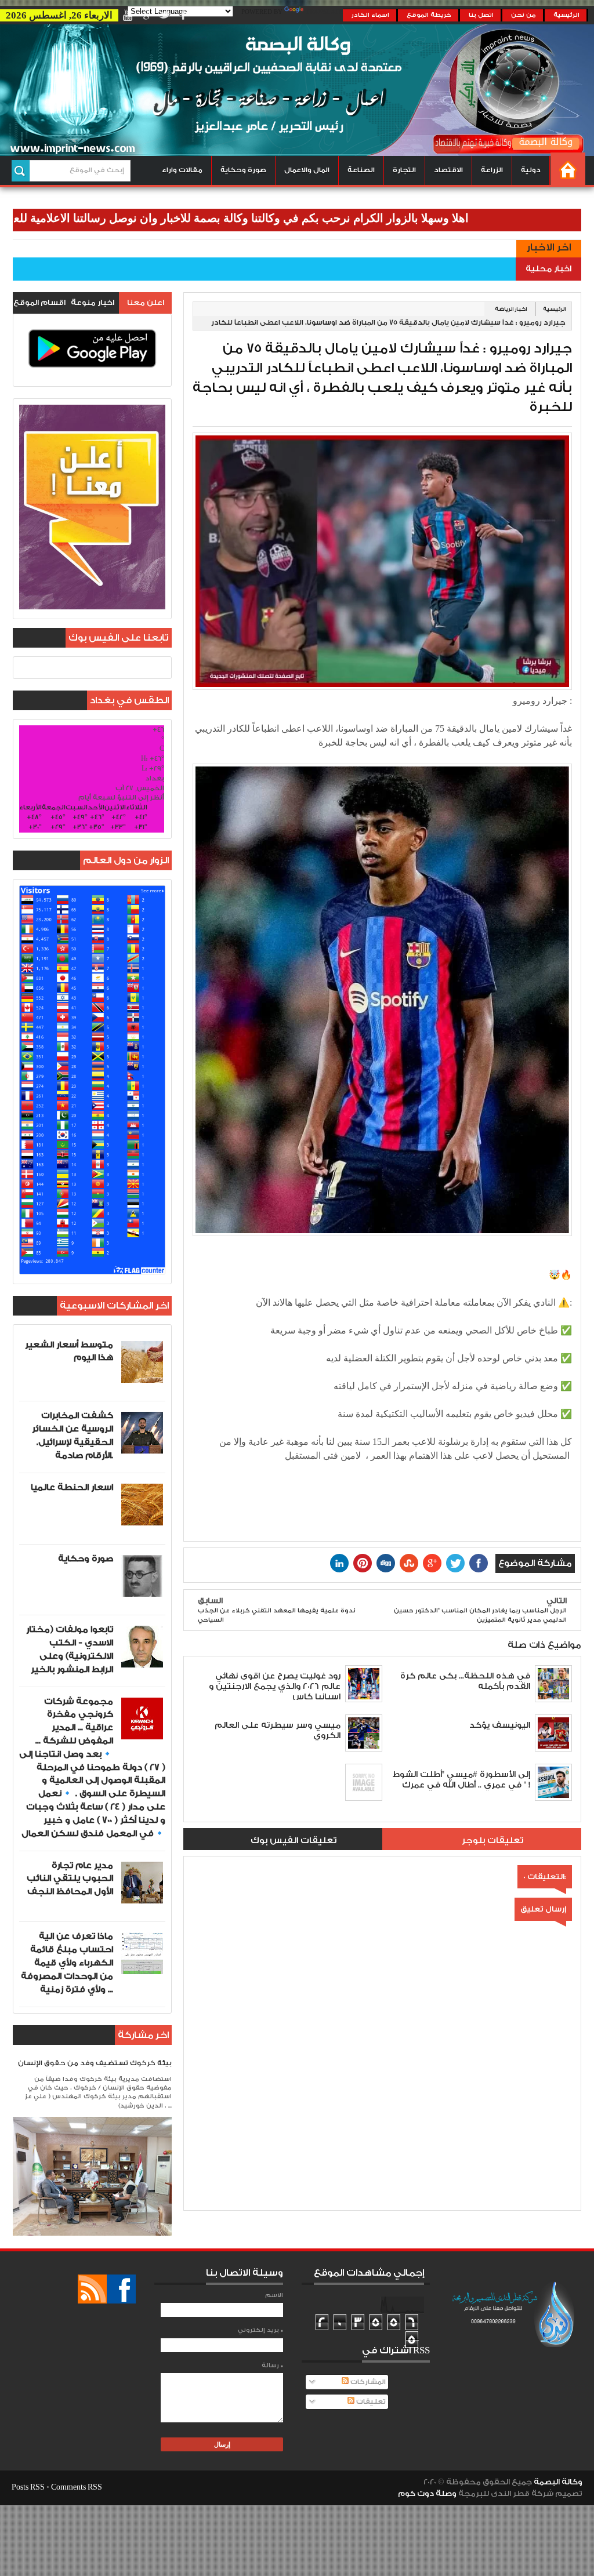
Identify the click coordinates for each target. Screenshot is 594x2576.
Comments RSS (77, 2487)
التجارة (404, 170)
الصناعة (361, 170)
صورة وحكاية (243, 170)
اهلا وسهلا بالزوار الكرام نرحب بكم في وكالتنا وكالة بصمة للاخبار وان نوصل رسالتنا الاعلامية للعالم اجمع (284, 218)
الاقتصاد (448, 170)
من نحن (524, 15)
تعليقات (370, 2402)
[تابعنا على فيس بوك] (121, 2289)
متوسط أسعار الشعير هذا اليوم (69, 1351)
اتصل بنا (481, 15)
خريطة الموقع (429, 15)
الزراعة (492, 170)
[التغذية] (92, 2289)
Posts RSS (28, 2487)
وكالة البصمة (558, 2482)
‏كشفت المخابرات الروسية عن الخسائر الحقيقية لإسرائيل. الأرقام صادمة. (73, 1435)
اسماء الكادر (370, 15)
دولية (531, 170)
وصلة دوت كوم (427, 2494)
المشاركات (367, 2382)
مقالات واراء (182, 170)
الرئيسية (566, 15)
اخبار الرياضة (511, 309)
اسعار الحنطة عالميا (72, 1487)
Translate (324, 12)
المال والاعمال (307, 170)
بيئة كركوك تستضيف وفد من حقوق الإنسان (95, 2063)
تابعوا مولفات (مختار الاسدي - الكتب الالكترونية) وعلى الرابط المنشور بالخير (70, 1649)
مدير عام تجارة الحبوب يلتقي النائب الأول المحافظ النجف (70, 1879)
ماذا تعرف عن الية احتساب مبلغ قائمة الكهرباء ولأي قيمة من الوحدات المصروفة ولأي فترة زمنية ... (67, 1963)
